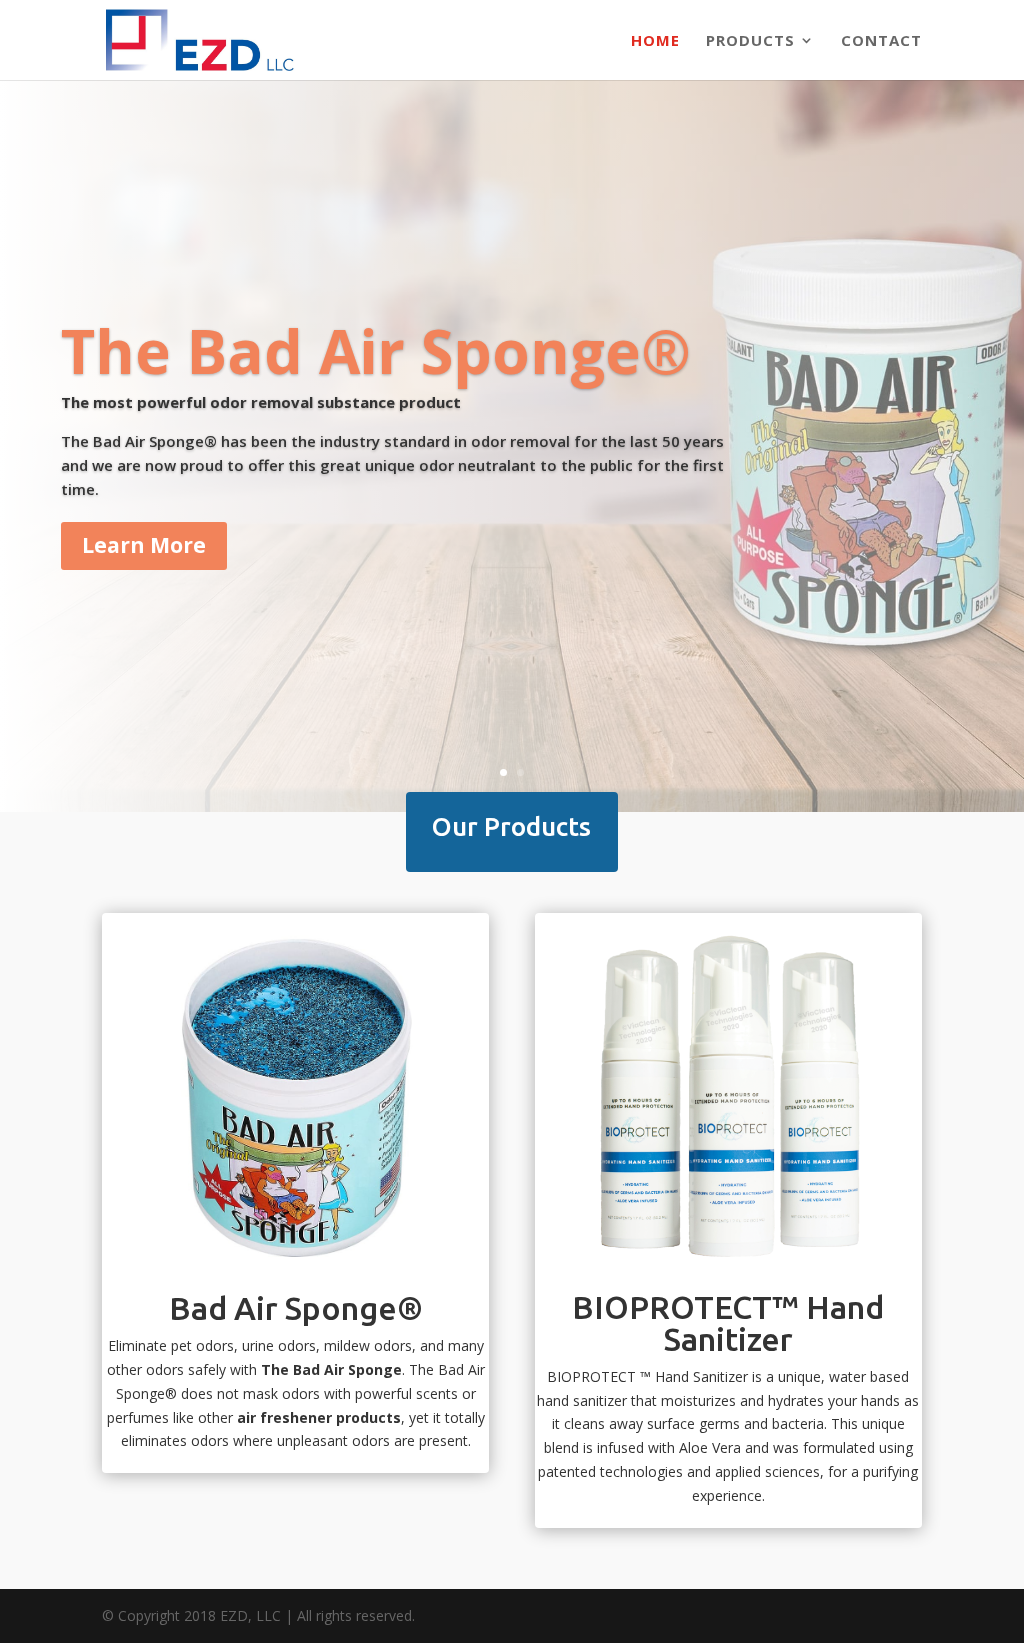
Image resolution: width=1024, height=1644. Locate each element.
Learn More (144, 545)
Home (655, 41)
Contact (881, 41)
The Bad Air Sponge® (376, 351)
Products (750, 41)
